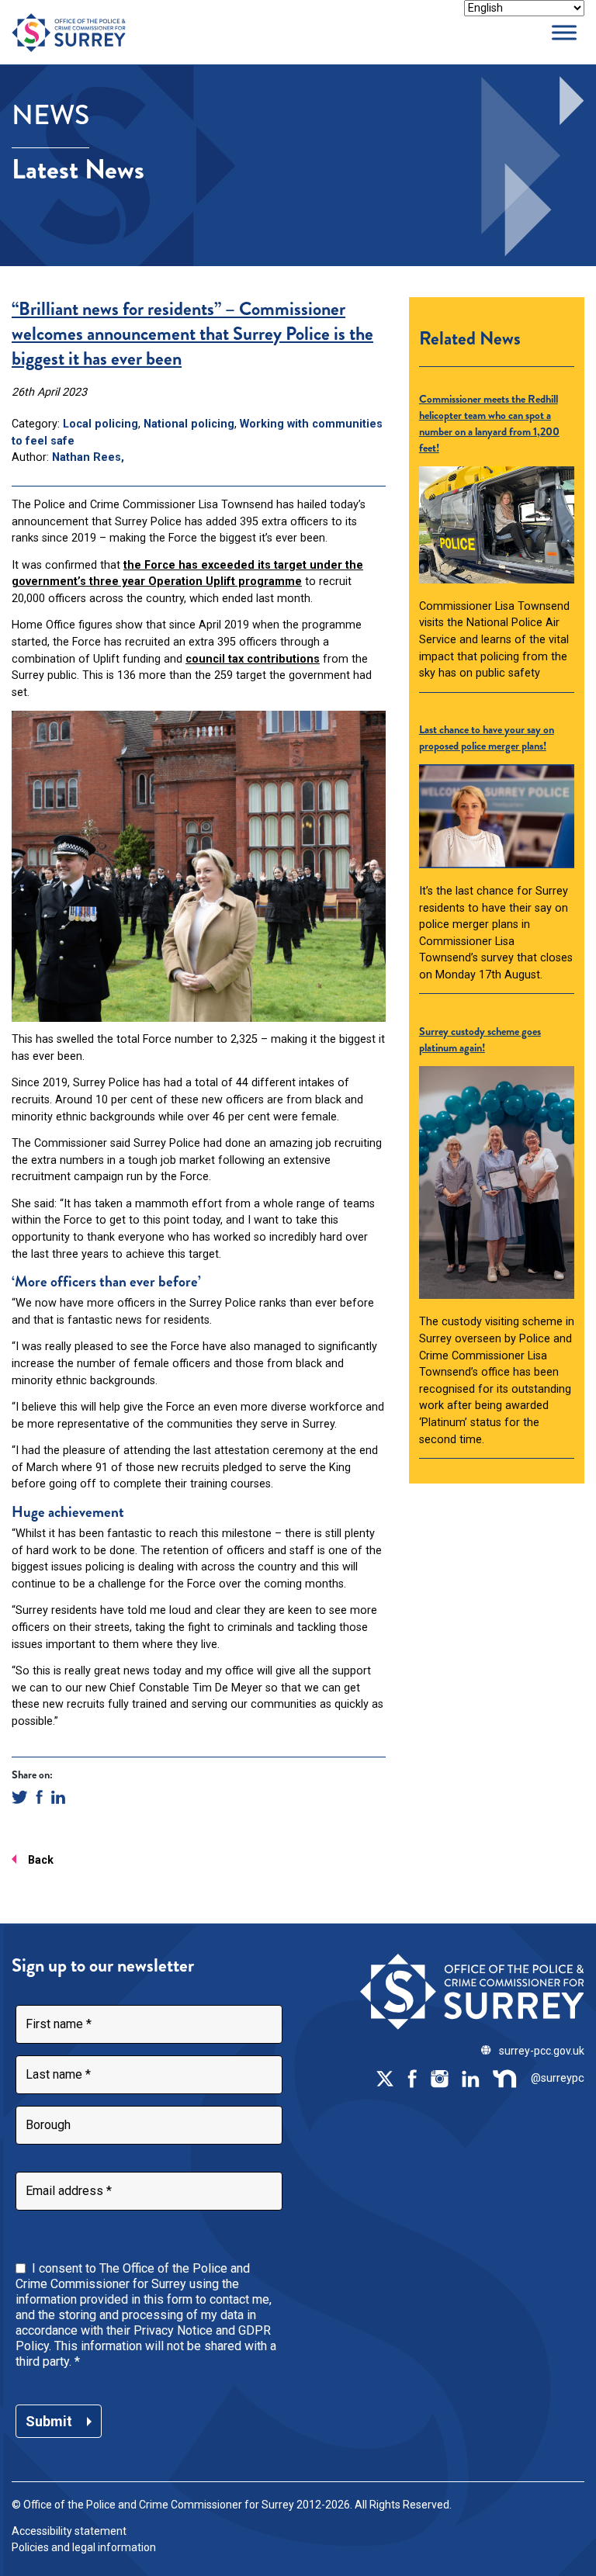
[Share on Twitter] (20, 1797)
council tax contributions (253, 659)
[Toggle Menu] (564, 32)
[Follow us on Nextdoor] (505, 2078)
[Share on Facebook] (39, 1797)
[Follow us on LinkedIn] (470, 2078)
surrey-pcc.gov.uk (542, 2051)
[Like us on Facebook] (412, 2078)
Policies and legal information (84, 2547)
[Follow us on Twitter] (385, 2078)
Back (41, 1860)
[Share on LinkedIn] (58, 1797)
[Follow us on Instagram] (439, 2078)
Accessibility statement (69, 2531)
